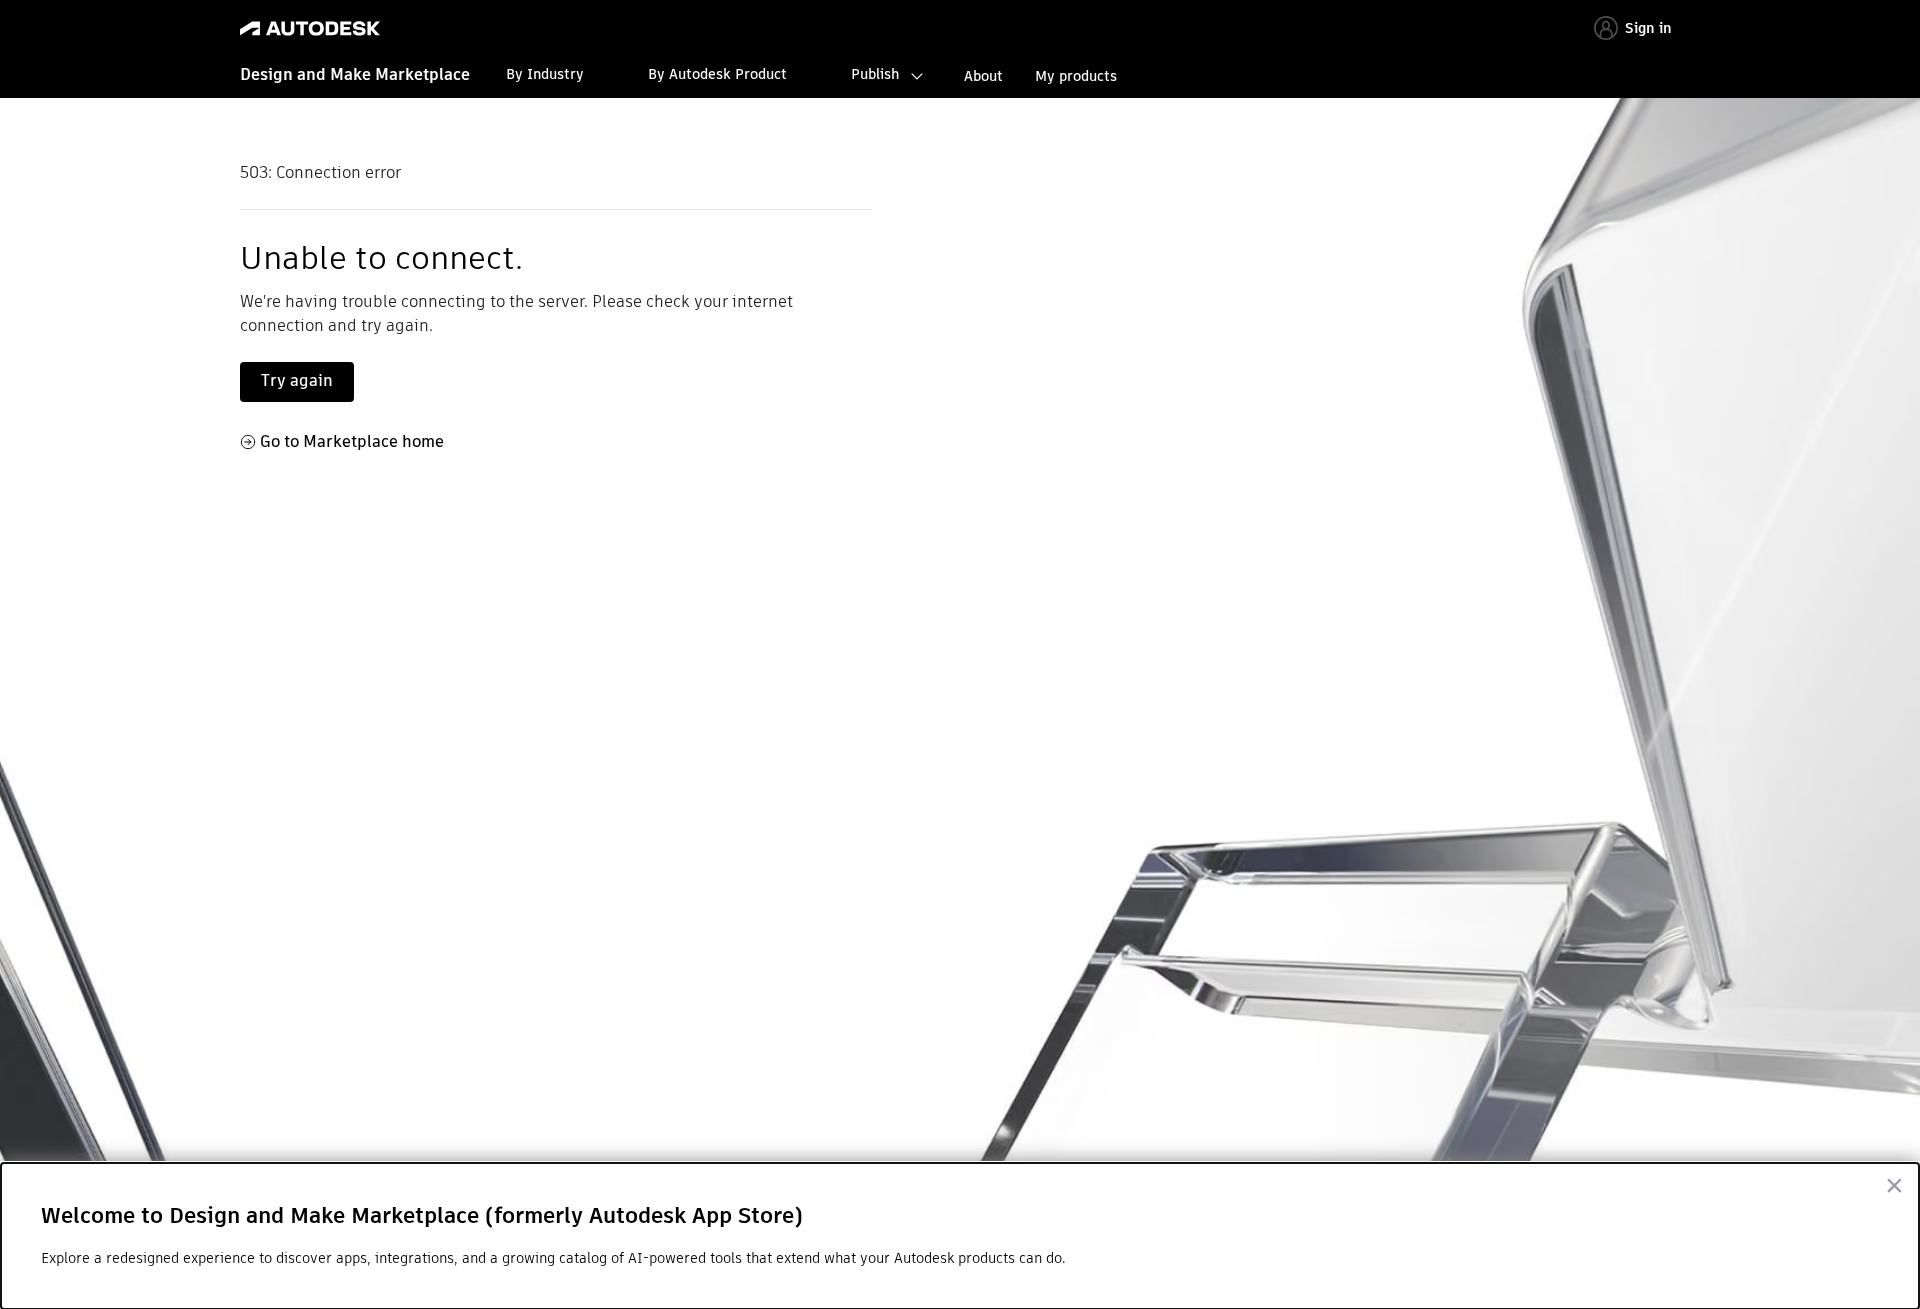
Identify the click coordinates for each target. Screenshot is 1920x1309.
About (983, 76)
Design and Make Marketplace (355, 74)
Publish (875, 74)
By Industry (545, 74)
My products (1076, 76)
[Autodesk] (310, 28)
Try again (297, 380)
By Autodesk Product (717, 74)
